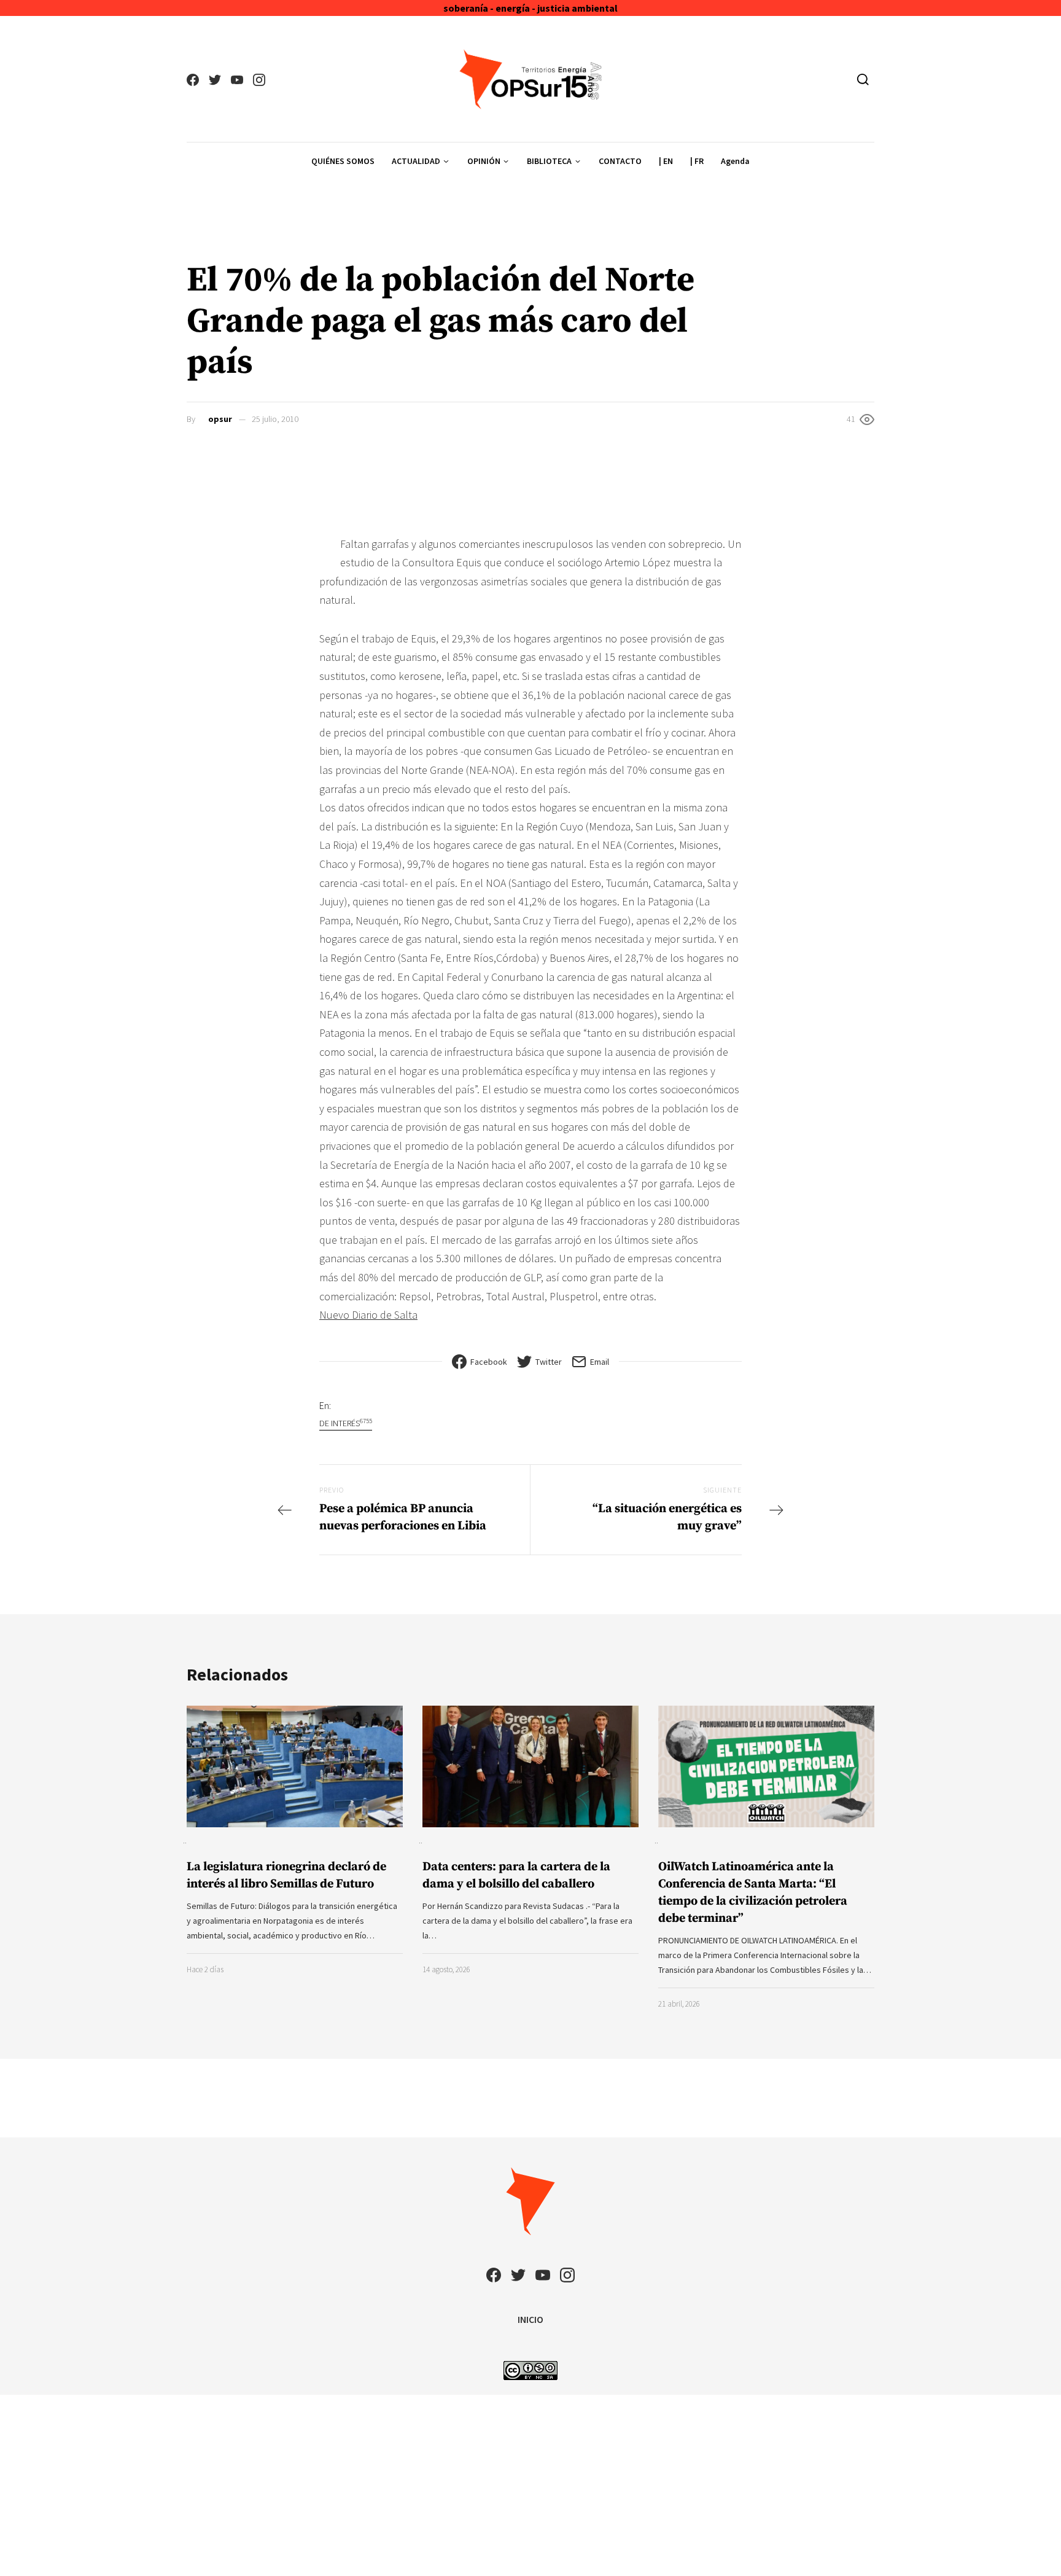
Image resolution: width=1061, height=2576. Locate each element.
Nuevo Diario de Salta (368, 1315)
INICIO (530, 2319)
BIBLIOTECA (549, 161)
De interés (346, 1423)
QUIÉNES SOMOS (343, 161)
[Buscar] (863, 79)
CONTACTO (620, 161)
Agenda (735, 161)
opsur (220, 419)
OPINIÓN (484, 161)
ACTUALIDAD (416, 161)
